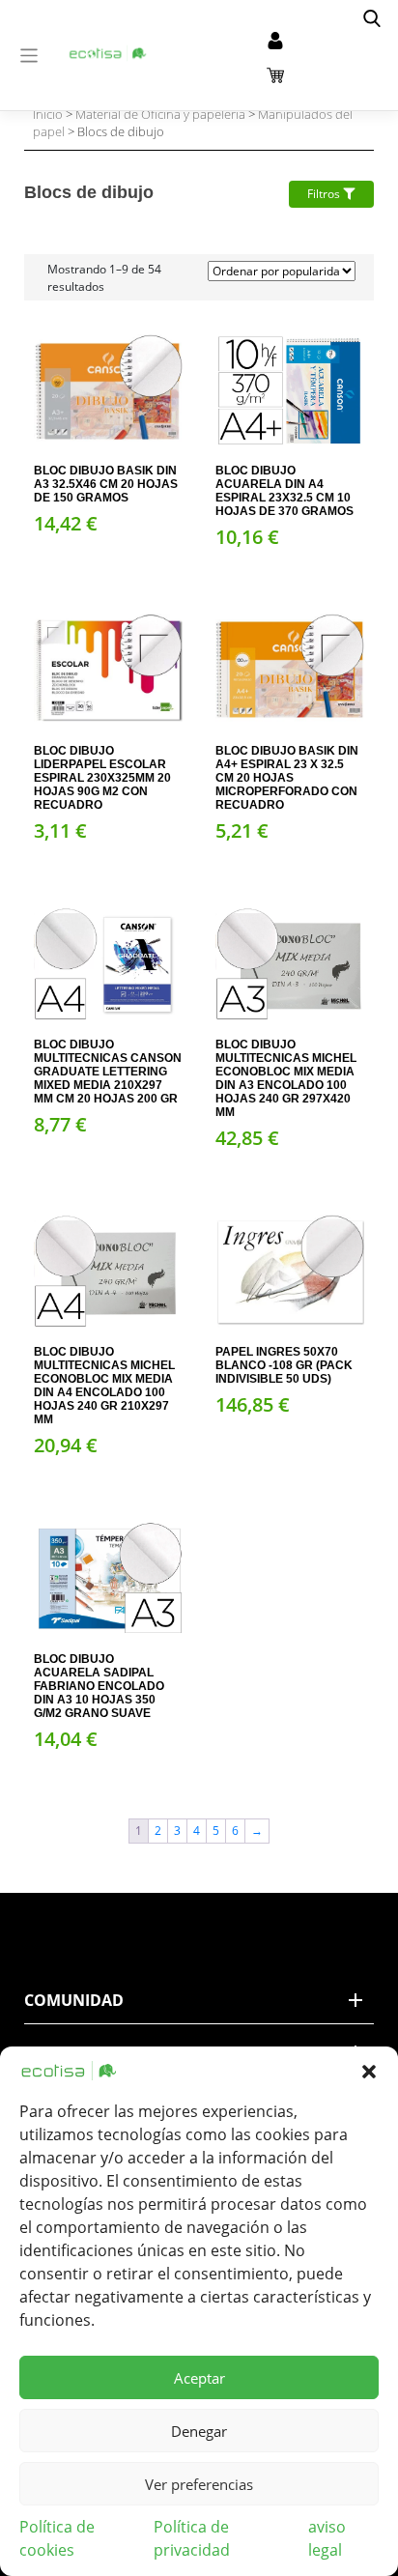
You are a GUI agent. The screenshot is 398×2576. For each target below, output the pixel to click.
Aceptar (199, 2378)
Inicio (48, 114)
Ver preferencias (199, 2484)
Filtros (325, 194)
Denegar (199, 2431)
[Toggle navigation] (29, 56)
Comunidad (74, 2000)
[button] (369, 2071)
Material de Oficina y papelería (160, 114)
